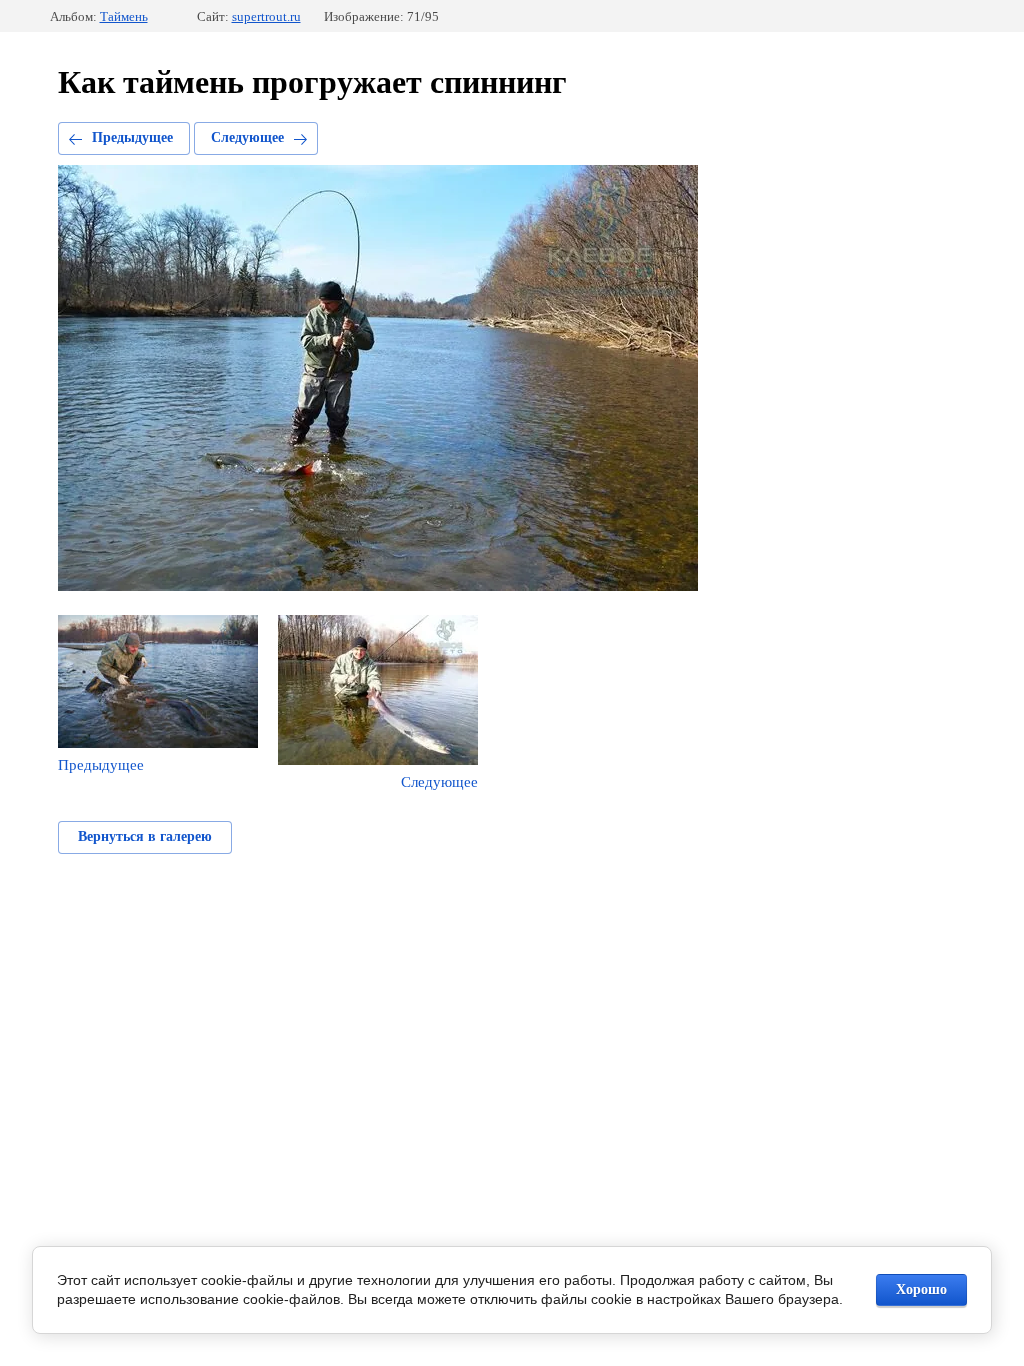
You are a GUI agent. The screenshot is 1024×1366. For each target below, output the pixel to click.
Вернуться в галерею (145, 836)
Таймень (124, 16)
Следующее (247, 137)
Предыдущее (132, 137)
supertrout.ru (266, 16)
